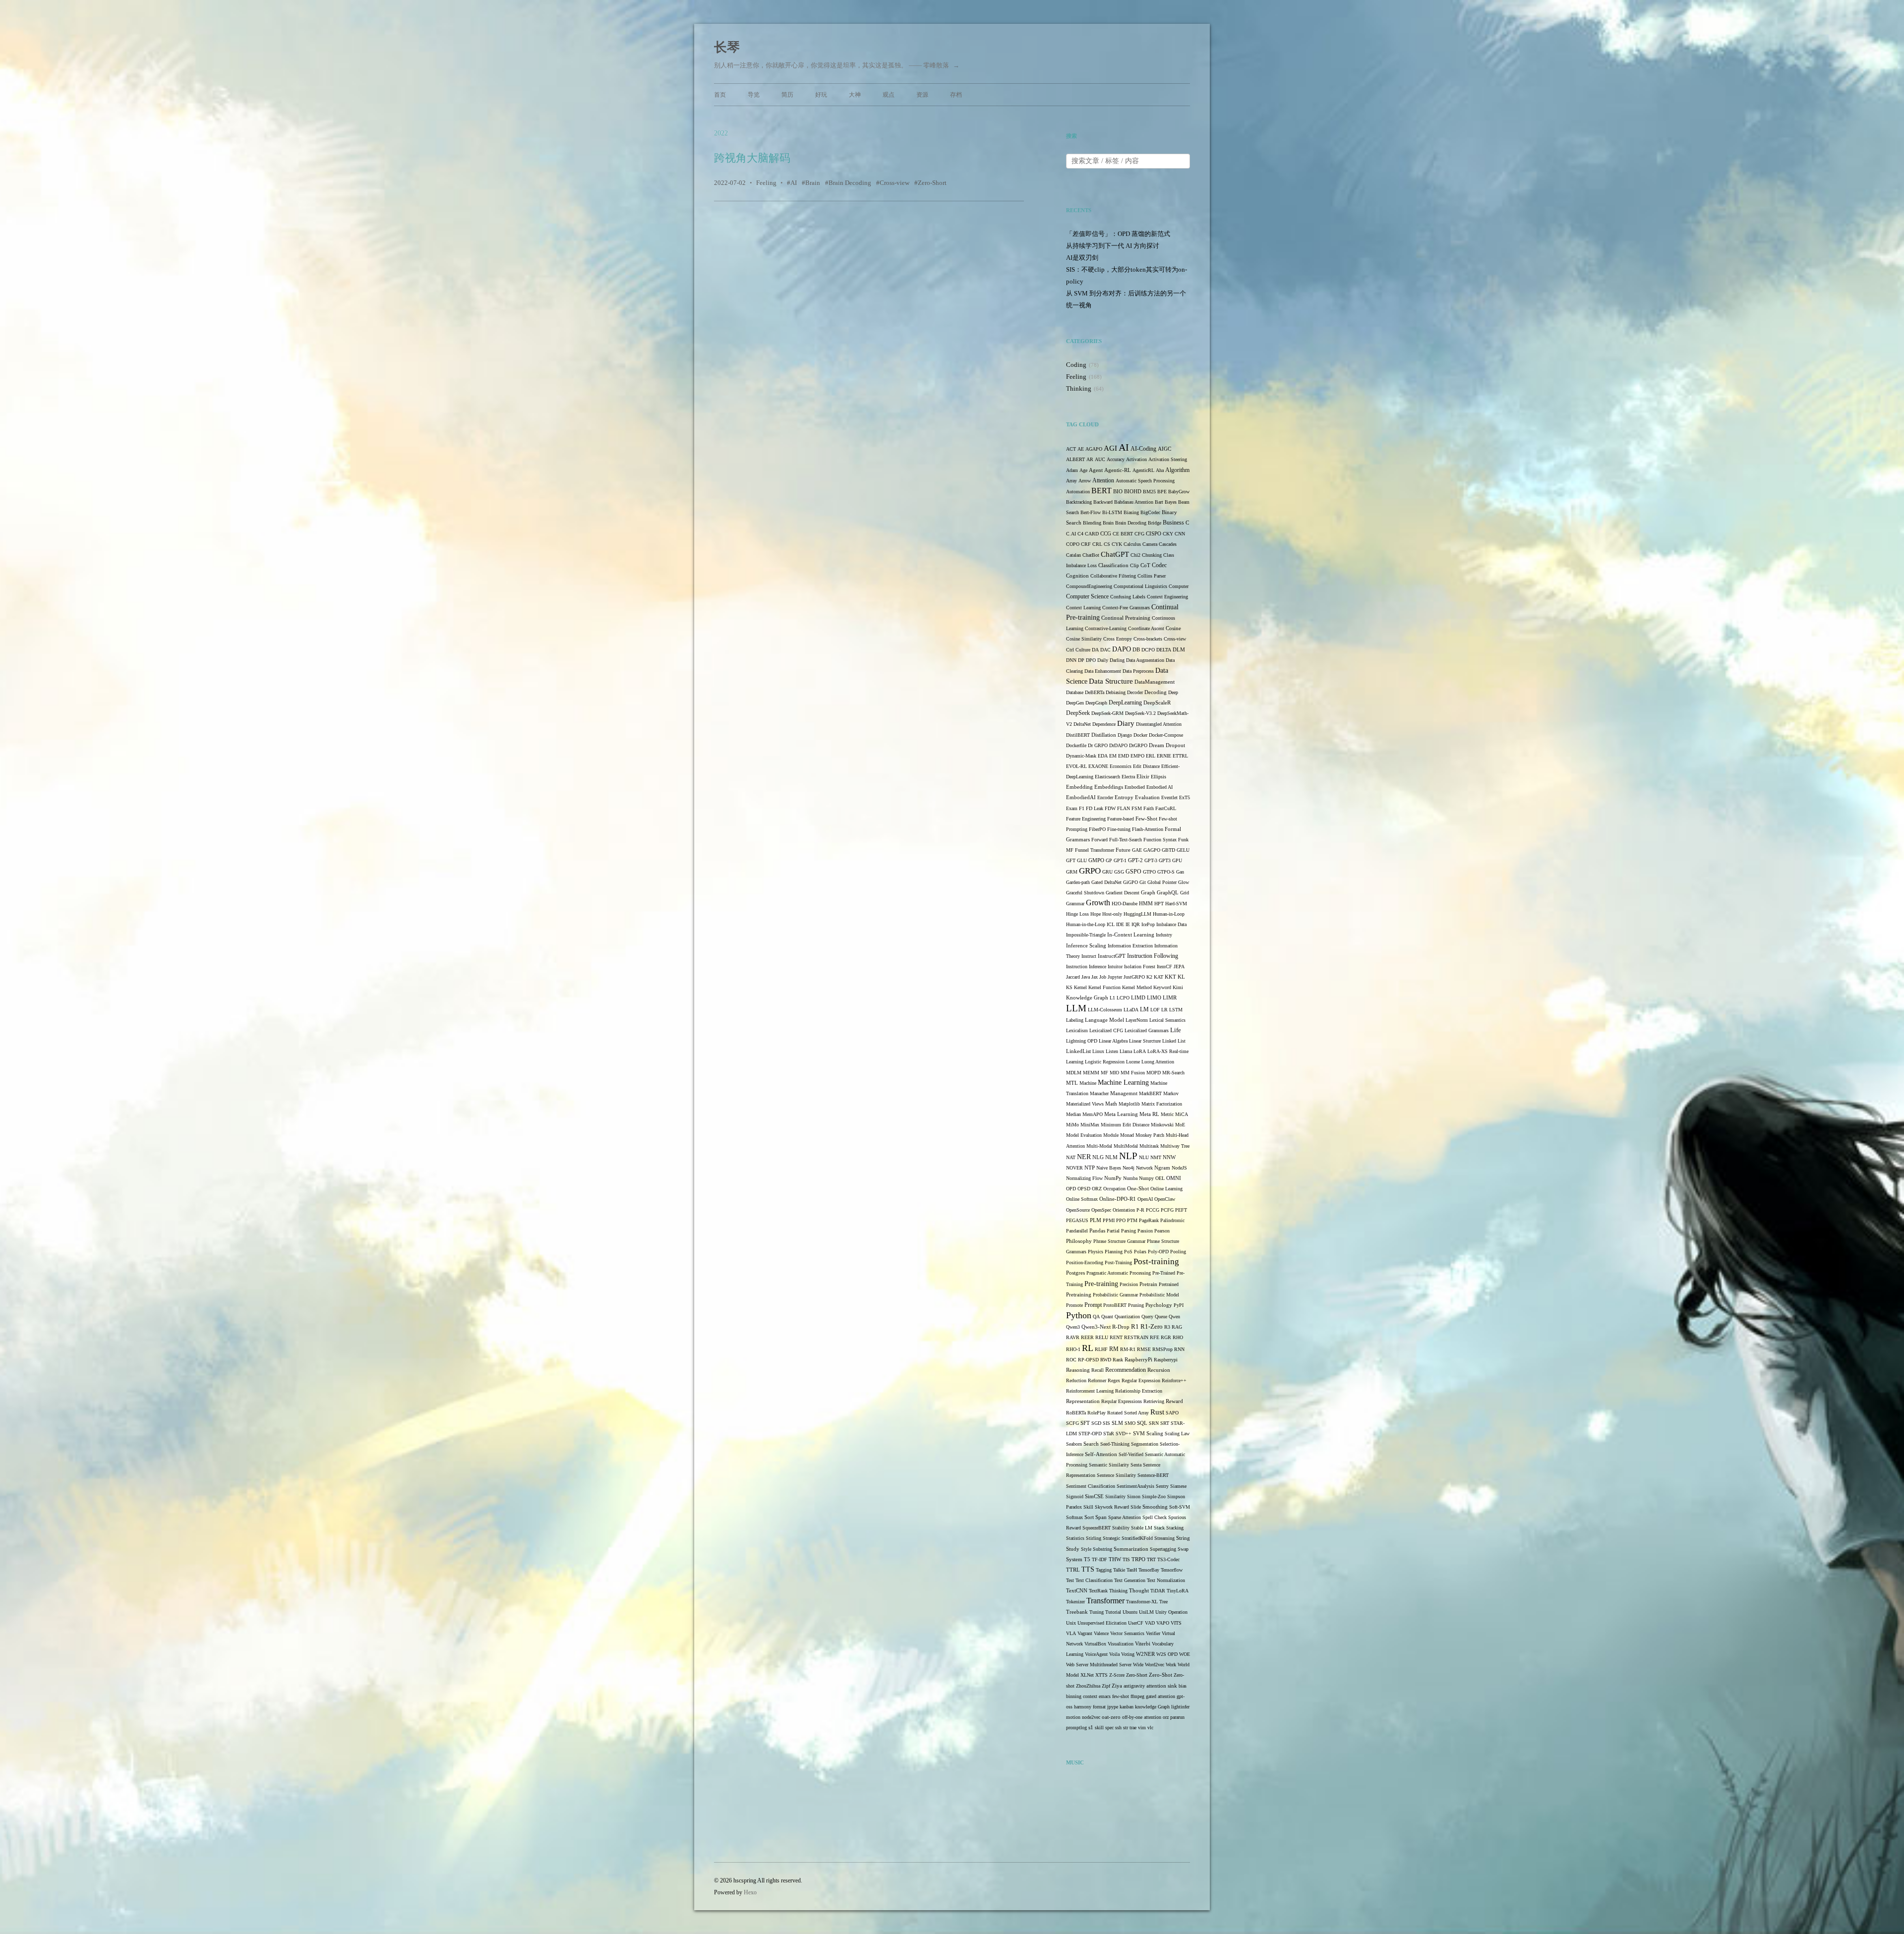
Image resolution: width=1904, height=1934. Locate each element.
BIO (1118, 492)
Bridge (1155, 523)
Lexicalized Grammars (1147, 1030)
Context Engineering (1167, 597)
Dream (1157, 745)
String (1183, 1538)
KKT (1170, 977)
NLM (1111, 1157)
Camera (1150, 544)
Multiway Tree (1175, 1146)
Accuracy (1116, 459)
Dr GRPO (1098, 745)
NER (1084, 1157)
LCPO (1123, 998)
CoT (1145, 565)
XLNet (1087, 1675)
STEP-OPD (1090, 1434)
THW (1115, 1559)
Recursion (1159, 1370)
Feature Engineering (1086, 819)
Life (1176, 1030)
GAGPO (1152, 850)
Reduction (1076, 1380)
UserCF (1136, 1623)
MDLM (1074, 1073)
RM (1114, 1349)
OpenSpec (1101, 1210)
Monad (1127, 1135)
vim (1142, 1728)
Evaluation (1147, 797)
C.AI (1071, 534)
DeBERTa (1095, 692)
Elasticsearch (1107, 777)
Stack (1159, 1528)
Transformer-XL (1142, 1602)
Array (1071, 481)
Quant (1107, 1317)
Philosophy (1079, 1241)
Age (1083, 470)
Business (1173, 523)
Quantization (1127, 1317)
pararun (1177, 1717)
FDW (1110, 808)
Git (1143, 882)
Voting (1128, 1654)
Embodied (1135, 787)
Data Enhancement (1103, 671)
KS (1069, 987)
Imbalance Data (1171, 924)
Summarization (1131, 1549)
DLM (1179, 650)
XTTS (1101, 1675)
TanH (1132, 1570)
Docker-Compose (1166, 735)
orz (1166, 1717)
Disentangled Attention (1159, 724)
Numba (1130, 1178)
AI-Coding (1143, 449)
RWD (1106, 1360)
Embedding (1079, 787)
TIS (1126, 1559)
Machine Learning (1123, 1083)
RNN (1179, 1349)
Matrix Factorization (1162, 1104)
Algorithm (1177, 470)
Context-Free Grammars (1126, 608)
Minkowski (1162, 1125)
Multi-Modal (1099, 1146)
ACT (1071, 449)
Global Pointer (1162, 882)
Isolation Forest (1140, 967)
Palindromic (1172, 1220)
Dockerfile (1076, 745)
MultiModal (1126, 1146)
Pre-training (1101, 1284)
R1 (1135, 1326)
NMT (1156, 1157)
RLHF (1101, 1349)
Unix (1071, 1623)
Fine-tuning (1119, 829)
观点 (889, 95)
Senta (1136, 1465)
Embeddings (1109, 787)
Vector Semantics (1127, 1633)
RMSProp (1162, 1349)
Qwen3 (1073, 1327)
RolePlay (1097, 1413)
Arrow (1085, 481)
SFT (1085, 1423)
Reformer (1097, 1380)
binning (1074, 1696)
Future (1123, 850)
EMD (1124, 756)
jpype (1113, 1707)
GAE (1137, 850)
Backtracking (1079, 502)
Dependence (1104, 724)
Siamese (1178, 1486)
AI (794, 183)
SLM (1117, 1423)
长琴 (727, 47)
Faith (1149, 808)
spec (1109, 1728)
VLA (1071, 1633)
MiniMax (1090, 1125)
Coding (1076, 365)
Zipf (1106, 1686)
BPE (1162, 492)
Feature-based (1121, 819)
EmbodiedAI (1081, 797)
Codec (1159, 565)
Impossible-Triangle (1086, 935)
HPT (1159, 904)
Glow (1184, 882)
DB (1136, 650)
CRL (1097, 544)
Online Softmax (1082, 1199)
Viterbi (1143, 1644)
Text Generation (1130, 1580)
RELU (1102, 1337)
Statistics (1075, 1538)
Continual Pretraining (1126, 618)
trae (1133, 1728)
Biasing (1131, 512)
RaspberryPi (1138, 1360)
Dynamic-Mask (1081, 756)
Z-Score (1117, 1675)
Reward (1174, 1401)
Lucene (1133, 1062)
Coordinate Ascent (1146, 628)
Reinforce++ (1174, 1380)
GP (1109, 860)
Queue (1161, 1317)
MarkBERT (1150, 1093)
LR (1164, 1010)
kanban (1127, 1707)
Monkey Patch (1150, 1135)
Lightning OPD (1082, 1041)
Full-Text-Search (1126, 840)
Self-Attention (1101, 1454)
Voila (1114, 1654)
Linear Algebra (1113, 1041)
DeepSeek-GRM (1107, 713)
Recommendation (1126, 1370)
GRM (1072, 872)
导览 (754, 95)
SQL (1142, 1423)
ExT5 (1185, 797)
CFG (1139, 534)
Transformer (1105, 1601)
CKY (1168, 534)
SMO (1130, 1423)
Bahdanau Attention (1134, 502)
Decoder (1135, 692)
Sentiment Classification (1091, 1486)
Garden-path (1078, 882)
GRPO (1090, 871)
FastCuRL (1166, 808)
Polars (1140, 1252)
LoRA (1140, 1051)
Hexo (750, 1892)
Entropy (1124, 797)
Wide (1138, 1665)
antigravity (1134, 1686)
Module (1111, 1135)
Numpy (1146, 1178)
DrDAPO (1118, 745)
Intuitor (1115, 967)
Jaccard (1073, 977)
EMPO (1137, 756)
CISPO (1154, 534)
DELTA (1164, 650)
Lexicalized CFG (1106, 1030)
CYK (1117, 544)
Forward (1100, 840)
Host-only (1112, 914)
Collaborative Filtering (1113, 576)
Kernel (1080, 987)
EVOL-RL (1076, 766)
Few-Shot (1146, 819)
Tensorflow (1172, 1570)
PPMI (1109, 1220)
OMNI (1174, 1178)
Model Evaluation (1084, 1135)
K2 (1149, 977)
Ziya (1117, 1686)
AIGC (1164, 449)
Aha (1160, 470)
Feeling (766, 183)
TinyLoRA (1178, 1591)
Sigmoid (1075, 1496)
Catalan (1073, 555)
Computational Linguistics (1140, 586)
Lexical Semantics (1167, 1020)
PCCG (1153, 1210)
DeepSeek (1078, 713)
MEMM (1091, 1073)
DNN (1071, 660)
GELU (1183, 850)
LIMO (1154, 997)
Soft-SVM (1180, 1507)
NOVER (1074, 1168)
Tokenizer (1075, 1602)
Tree (1163, 1602)
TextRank (1098, 1591)
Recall (1098, 1370)
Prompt (1093, 1305)
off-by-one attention (1142, 1717)
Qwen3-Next (1096, 1327)
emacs (1105, 1696)
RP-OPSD (1088, 1360)
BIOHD (1133, 492)
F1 (1082, 808)
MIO (1114, 1073)
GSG (1119, 872)
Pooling (1178, 1252)
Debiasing (1116, 692)
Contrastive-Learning (1106, 628)
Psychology (1159, 1305)
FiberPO (1097, 829)
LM (1144, 1010)
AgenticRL (1143, 470)
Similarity (1115, 1496)
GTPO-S (1166, 872)
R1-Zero (1152, 1326)
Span (1101, 1517)
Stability (1121, 1528)
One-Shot (1138, 1189)
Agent (1096, 470)
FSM (1137, 808)
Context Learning (1083, 608)
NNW (1169, 1157)
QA (1096, 1317)
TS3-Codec (1168, 1559)
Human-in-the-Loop (1086, 924)
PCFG (1167, 1210)
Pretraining (1079, 1295)
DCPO (1148, 650)
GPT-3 (1151, 860)
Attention (1103, 480)
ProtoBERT (1115, 1305)
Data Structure (1111, 681)
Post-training (1156, 1261)
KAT (1159, 977)
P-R (1140, 1210)
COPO (1073, 544)
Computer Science (1087, 597)
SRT (1165, 1423)
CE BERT (1123, 534)
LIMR (1170, 998)
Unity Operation (1171, 1612)
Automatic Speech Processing (1145, 481)
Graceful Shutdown (1085, 893)
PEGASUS (1077, 1220)
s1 (1091, 1727)
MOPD (1154, 1073)
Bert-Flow (1091, 512)
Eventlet (1169, 797)
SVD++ (1124, 1434)
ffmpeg (1137, 1696)
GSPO (1133, 872)
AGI (1110, 448)
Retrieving (1154, 1401)
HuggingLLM (1137, 914)
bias (1183, 1686)
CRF (1086, 544)
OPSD (1084, 1189)
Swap (1183, 1549)
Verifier (1153, 1633)
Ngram (1162, 1168)
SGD (1096, 1423)
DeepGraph (1096, 703)
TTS (1088, 1569)
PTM (1132, 1220)
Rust (1157, 1412)
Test (1070, 1580)
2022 (721, 133)
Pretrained (1169, 1284)
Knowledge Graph (1087, 998)
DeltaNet (1082, 724)
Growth (1098, 903)
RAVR (1073, 1337)
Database (1075, 692)
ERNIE (1164, 756)
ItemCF (1164, 967)
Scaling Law (1177, 1434)
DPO (1091, 660)
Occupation (1114, 1189)
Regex (1114, 1380)
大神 (855, 95)
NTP (1090, 1168)
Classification (1113, 565)
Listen (1112, 1051)
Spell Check (1155, 1517)
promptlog (1076, 1728)
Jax (1095, 977)
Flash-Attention (1148, 829)
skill (1099, 1728)
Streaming (1164, 1538)
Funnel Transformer (1095, 850)
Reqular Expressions (1122, 1401)
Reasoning (1078, 1370)
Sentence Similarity (1116, 1475)
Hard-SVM (1176, 904)
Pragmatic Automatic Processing (1119, 1273)
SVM (1139, 1434)
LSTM (1176, 1010)
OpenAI (1145, 1199)
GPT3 (1165, 860)
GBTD (1168, 850)
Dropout (1175, 745)
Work (1171, 1665)
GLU (1082, 860)
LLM (1076, 1008)
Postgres (1075, 1273)
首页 (720, 95)
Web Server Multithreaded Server (1099, 1665)
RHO (1178, 1337)
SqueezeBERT (1097, 1528)
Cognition (1077, 576)
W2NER (1145, 1654)
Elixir (1143, 777)
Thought (1139, 1591)
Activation (1136, 459)
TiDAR (1158, 1591)
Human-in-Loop (1169, 914)
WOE (1185, 1654)
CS (1107, 544)
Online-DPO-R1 (1118, 1199)
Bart (1159, 502)
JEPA (1179, 967)
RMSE (1144, 1349)
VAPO (1163, 1623)
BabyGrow (1179, 492)
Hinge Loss (1077, 914)
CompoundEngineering (1089, 586)
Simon (1134, 1496)
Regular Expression (1141, 1380)
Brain (813, 183)
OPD (1071, 1189)
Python (1079, 1315)
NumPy (1113, 1178)
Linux (1098, 1051)
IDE (1120, 924)
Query (1147, 1317)
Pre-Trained (1164, 1273)
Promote (1074, 1305)
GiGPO (1130, 882)
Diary (1126, 723)
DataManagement (1155, 682)
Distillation (1104, 735)
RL (1088, 1348)
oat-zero (1111, 1717)
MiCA (1182, 1114)
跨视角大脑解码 (752, 158)
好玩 (821, 95)
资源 (922, 95)
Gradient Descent (1123, 893)
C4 (1080, 534)
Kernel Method (1137, 987)
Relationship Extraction (1139, 1391)
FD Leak (1095, 808)
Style (1086, 1549)
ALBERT (1075, 459)
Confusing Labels (1128, 597)
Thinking (1079, 388)
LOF (1155, 1010)
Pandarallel (1077, 1231)
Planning (1114, 1252)
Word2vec (1155, 1665)
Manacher (1099, 1093)
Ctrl (1070, 650)
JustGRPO (1134, 977)
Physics (1096, 1252)
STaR (1109, 1434)
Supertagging (1163, 1549)
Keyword (1162, 987)
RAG (1177, 1327)
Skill (1088, 1507)
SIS (1106, 1423)
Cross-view (894, 183)
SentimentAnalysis (1135, 1486)
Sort (1089, 1517)
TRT (1151, 1559)
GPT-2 (1135, 860)
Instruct (1089, 956)
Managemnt (1124, 1093)
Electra (1128, 777)
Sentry (1162, 1486)
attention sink (1162, 1686)
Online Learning (1166, 1189)
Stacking (1175, 1528)
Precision (1129, 1284)
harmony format (1090, 1707)
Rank (1118, 1360)
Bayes (1171, 502)
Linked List (1174, 1041)
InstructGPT (1112, 956)
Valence (1101, 1633)
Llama (1126, 1051)
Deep (1173, 692)
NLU (1144, 1157)
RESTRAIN (1136, 1337)
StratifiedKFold (1137, 1538)
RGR (1166, 1337)
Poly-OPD (1158, 1252)
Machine (1088, 1083)
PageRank (1149, 1220)
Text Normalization (1166, 1580)
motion (1073, 1717)
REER (1087, 1337)
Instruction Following (1153, 956)
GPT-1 (1120, 860)
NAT (1071, 1157)
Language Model (1104, 1020)
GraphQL (1168, 893)
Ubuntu (1130, 1612)
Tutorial (1113, 1612)
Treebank (1077, 1612)
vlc (1150, 1728)
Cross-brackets (1148, 639)
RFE (1155, 1337)
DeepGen (1075, 703)
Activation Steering (1168, 459)
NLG (1098, 1157)
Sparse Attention (1125, 1517)
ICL (1111, 924)
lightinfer (1180, 1707)
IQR (1136, 924)
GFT (1071, 860)
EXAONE (1098, 766)
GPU (1177, 860)
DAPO (1122, 649)
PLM (1096, 1220)
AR (1090, 459)
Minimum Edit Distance (1125, 1125)
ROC (1071, 1360)
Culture (1083, 650)
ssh (1118, 1728)
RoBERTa (1076, 1413)
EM (1113, 756)
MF (1104, 1073)
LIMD (1138, 998)
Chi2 (1135, 555)
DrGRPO (1138, 745)
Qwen (1174, 1317)
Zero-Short (932, 183)
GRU (1107, 872)
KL (1181, 977)
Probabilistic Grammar (1115, 1295)
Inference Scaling (1086, 945)
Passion (1145, 1231)
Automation (1078, 492)
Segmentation (1145, 1444)
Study (1073, 1549)
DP (1081, 660)
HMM (1146, 904)
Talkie (1119, 1570)
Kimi (1178, 987)
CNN (1180, 534)
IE (1128, 924)
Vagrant (1085, 1633)
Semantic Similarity (1109, 1465)
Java (1086, 977)
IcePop (1148, 924)
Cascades (1168, 544)
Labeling (1075, 1020)
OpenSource (1078, 1210)
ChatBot (1091, 555)
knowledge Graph (1152, 1707)
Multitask (1149, 1146)
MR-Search (1173, 1073)
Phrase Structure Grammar (1119, 1241)
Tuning (1097, 1612)
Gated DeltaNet (1106, 882)
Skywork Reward (1112, 1507)
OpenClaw (1165, 1199)
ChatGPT (1115, 554)
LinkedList (1078, 1051)
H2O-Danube (1125, 904)
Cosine (1173, 628)
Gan (1180, 872)
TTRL (1073, 1570)
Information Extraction (1130, 946)
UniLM (1146, 1612)
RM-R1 (1128, 1349)
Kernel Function (1104, 987)
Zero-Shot (1160, 1675)
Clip (1134, 565)
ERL (1151, 756)
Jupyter (1115, 977)
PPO (1121, 1220)
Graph (1148, 893)
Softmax (1074, 1517)
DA (1095, 650)
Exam (1072, 808)
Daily (1103, 660)
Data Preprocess (1138, 671)
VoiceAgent (1096, 1654)
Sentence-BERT (1153, 1475)
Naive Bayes (1109, 1168)
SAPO (1172, 1413)
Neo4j (1129, 1168)
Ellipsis (1159, 777)
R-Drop (1121, 1327)
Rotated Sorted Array (1128, 1413)
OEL (1160, 1178)
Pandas (1097, 1231)
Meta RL (1149, 1114)
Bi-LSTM (1112, 512)
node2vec (1091, 1717)
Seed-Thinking (1115, 1444)
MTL (1072, 1083)
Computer (1179, 586)
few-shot (1121, 1696)
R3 (1167, 1327)
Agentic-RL (1118, 470)
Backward (1103, 502)
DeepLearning (1125, 703)
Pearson (1162, 1231)
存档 (956, 95)
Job (1103, 977)
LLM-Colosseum (1105, 1010)
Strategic (1111, 1538)
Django (1125, 735)
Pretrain (1148, 1284)
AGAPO (1094, 449)
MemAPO (1093, 1114)
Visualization (1121, 1644)
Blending (1092, 523)
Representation (1083, 1401)
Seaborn (1074, 1444)
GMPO (1096, 860)
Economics (1121, 766)
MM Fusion (1133, 1073)
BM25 (1149, 492)
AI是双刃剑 (1082, 258)
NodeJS (1179, 1168)
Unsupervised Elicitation (1102, 1623)
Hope (1096, 914)
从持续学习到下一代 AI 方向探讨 (1113, 246)
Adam (1072, 470)
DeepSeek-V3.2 (1140, 713)
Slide (1136, 1507)
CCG (1106, 534)
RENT (1116, 1337)
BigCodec (1150, 512)
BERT (1101, 491)
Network (1144, 1168)
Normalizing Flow (1084, 1178)
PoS (1128, 1252)
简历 (787, 95)
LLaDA (1131, 1010)
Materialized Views (1085, 1104)
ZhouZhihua (1088, 1686)
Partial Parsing (1121, 1231)
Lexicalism (1077, 1030)
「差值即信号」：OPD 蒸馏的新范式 (1118, 234)
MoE (1180, 1125)
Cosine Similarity (1084, 639)
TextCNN (1077, 1591)
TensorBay (1149, 1570)
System (1074, 1559)
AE (1081, 449)
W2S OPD (1167, 1654)
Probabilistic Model (1159, 1295)
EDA (1103, 756)
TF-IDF (1100, 1559)
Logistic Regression (1105, 1062)
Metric (1167, 1114)
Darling (1117, 660)
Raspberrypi (1166, 1360)
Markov (1171, 1093)
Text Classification (1094, 1580)
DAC (1105, 650)
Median (1073, 1114)
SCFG (1072, 1423)
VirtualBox (1095, 1644)
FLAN (1124, 808)
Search (1091, 1444)
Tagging (1104, 1570)
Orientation (1124, 1210)
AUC (1100, 459)
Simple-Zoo (1154, 1496)
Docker (1140, 735)
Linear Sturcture (1145, 1041)
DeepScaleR (1157, 703)
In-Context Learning (1131, 935)
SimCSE (1094, 1496)
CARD (1092, 534)
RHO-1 (1073, 1349)
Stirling (1094, 1538)
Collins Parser (1152, 576)
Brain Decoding (850, 183)
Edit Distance (1146, 766)
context (1090, 1696)
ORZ (1097, 1189)
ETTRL (1180, 756)
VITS (1176, 1623)
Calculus (1132, 544)
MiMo (1072, 1125)
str (1126, 1728)
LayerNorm (1137, 1020)
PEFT (1181, 1210)
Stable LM (1142, 1528)
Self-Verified (1131, 1454)
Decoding (1156, 692)
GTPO (1149, 872)
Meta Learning (1121, 1114)
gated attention (1160, 1696)
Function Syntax (1160, 840)
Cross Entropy (1118, 639)
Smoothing (1155, 1507)
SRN (1154, 1423)
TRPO (1138, 1559)
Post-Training (1118, 1262)
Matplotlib (1129, 1104)
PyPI (1179, 1305)
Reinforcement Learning (1090, 1391)
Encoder (1105, 797)
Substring (1102, 1549)
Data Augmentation (1145, 660)
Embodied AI (1160, 787)
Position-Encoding (1085, 1262)
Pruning (1136, 1305)
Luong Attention (1158, 1062)
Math (1111, 1104)
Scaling (1155, 1434)
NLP (1128, 1156)
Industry (1164, 935)
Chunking (1152, 555)
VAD (1150, 1623)
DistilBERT (1078, 735)
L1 (1112, 998)
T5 (1087, 1559)
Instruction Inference (1086, 967)
